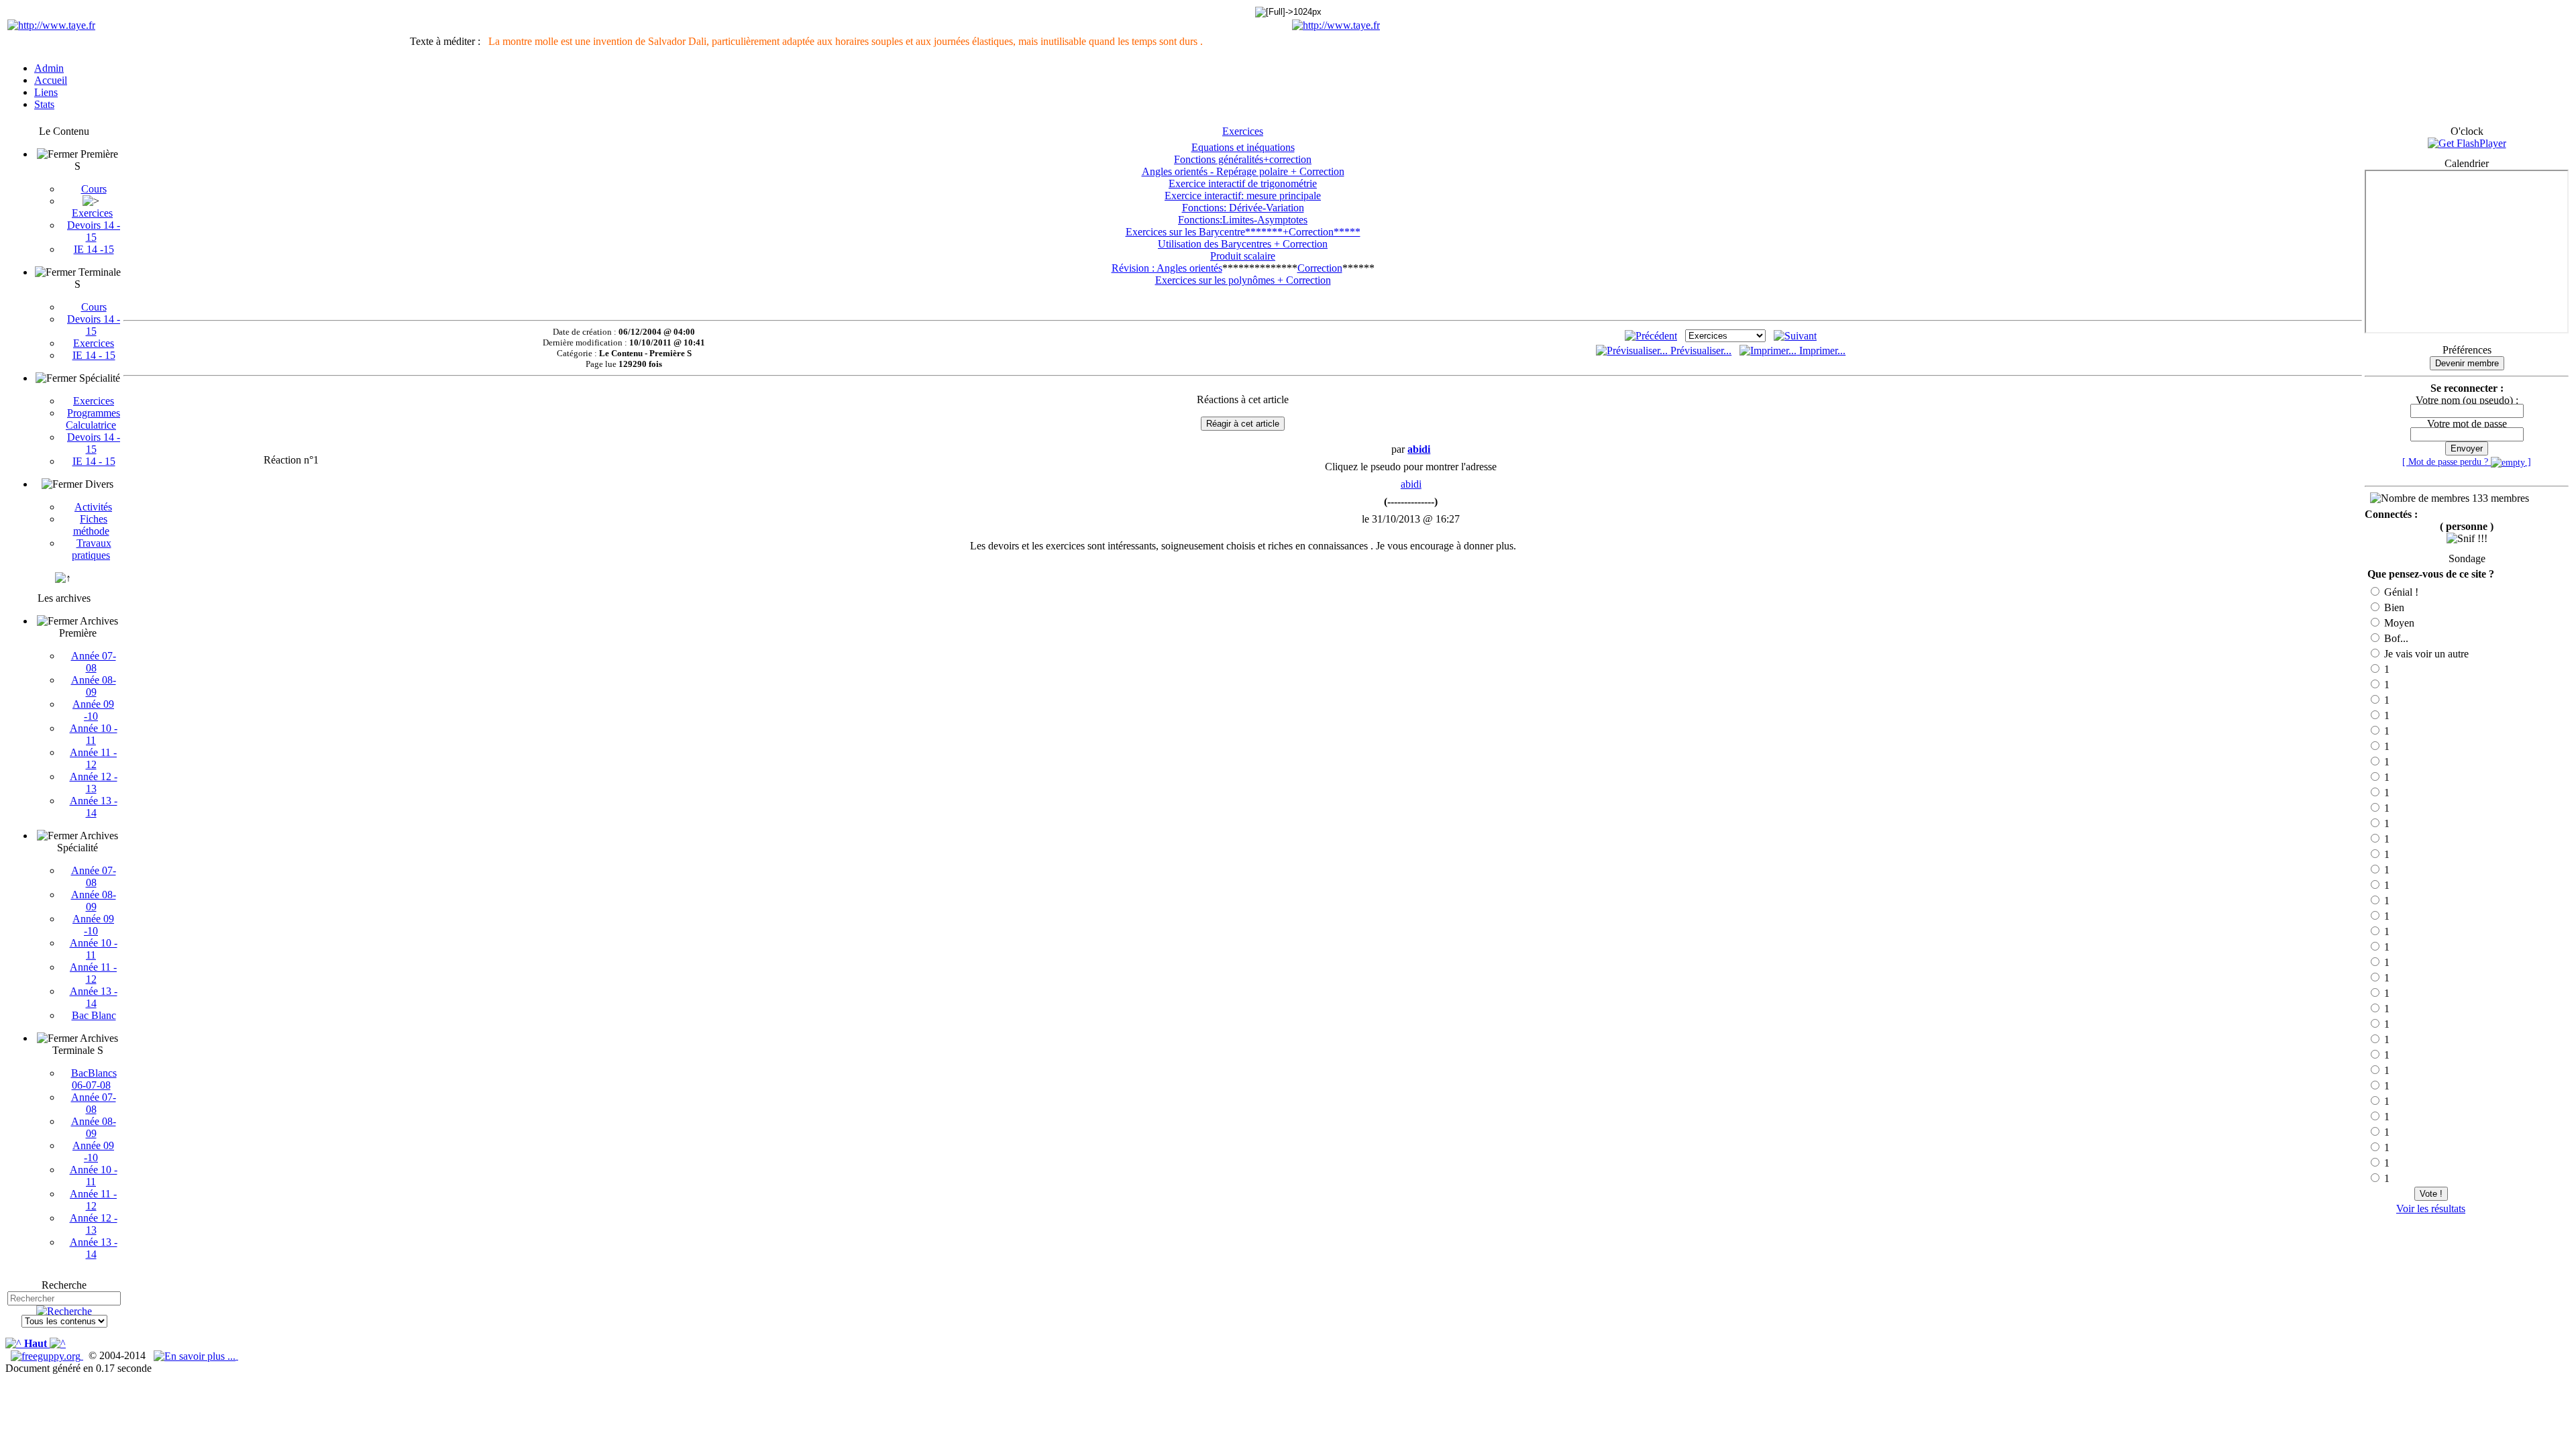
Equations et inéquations (1243, 147)
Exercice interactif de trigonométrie (1243, 183)
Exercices (92, 213)
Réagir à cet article (1243, 424)
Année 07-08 (94, 662)
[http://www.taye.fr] (51, 25)
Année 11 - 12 (93, 758)
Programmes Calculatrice (93, 419)
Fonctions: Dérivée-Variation (1243, 208)
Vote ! (2431, 1194)
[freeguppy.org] (47, 1355)
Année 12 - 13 (94, 783)
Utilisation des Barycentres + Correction (1243, 244)
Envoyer (2467, 448)
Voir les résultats (2431, 1209)
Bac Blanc (94, 1015)
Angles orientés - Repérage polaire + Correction (1243, 171)
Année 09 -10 (93, 710)
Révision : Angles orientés (1167, 268)
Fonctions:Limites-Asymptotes (1243, 220)
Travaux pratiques (92, 549)
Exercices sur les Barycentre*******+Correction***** (1243, 232)
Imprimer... (1821, 351)
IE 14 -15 (94, 249)
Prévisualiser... (1700, 351)
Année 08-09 (94, 686)
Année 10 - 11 (94, 734)
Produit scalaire (1243, 256)
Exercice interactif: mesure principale (1243, 196)
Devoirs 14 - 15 (94, 231)
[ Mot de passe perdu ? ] (2467, 462)
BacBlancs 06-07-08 (94, 1079)
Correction (1320, 268)
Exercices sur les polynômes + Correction (1243, 280)
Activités (93, 507)
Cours (94, 189)
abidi (1411, 484)
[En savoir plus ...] (196, 1355)
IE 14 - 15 (94, 355)
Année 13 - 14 (94, 807)
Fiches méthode (91, 525)
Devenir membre (2467, 363)
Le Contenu (64, 131)
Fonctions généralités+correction (1243, 159)
